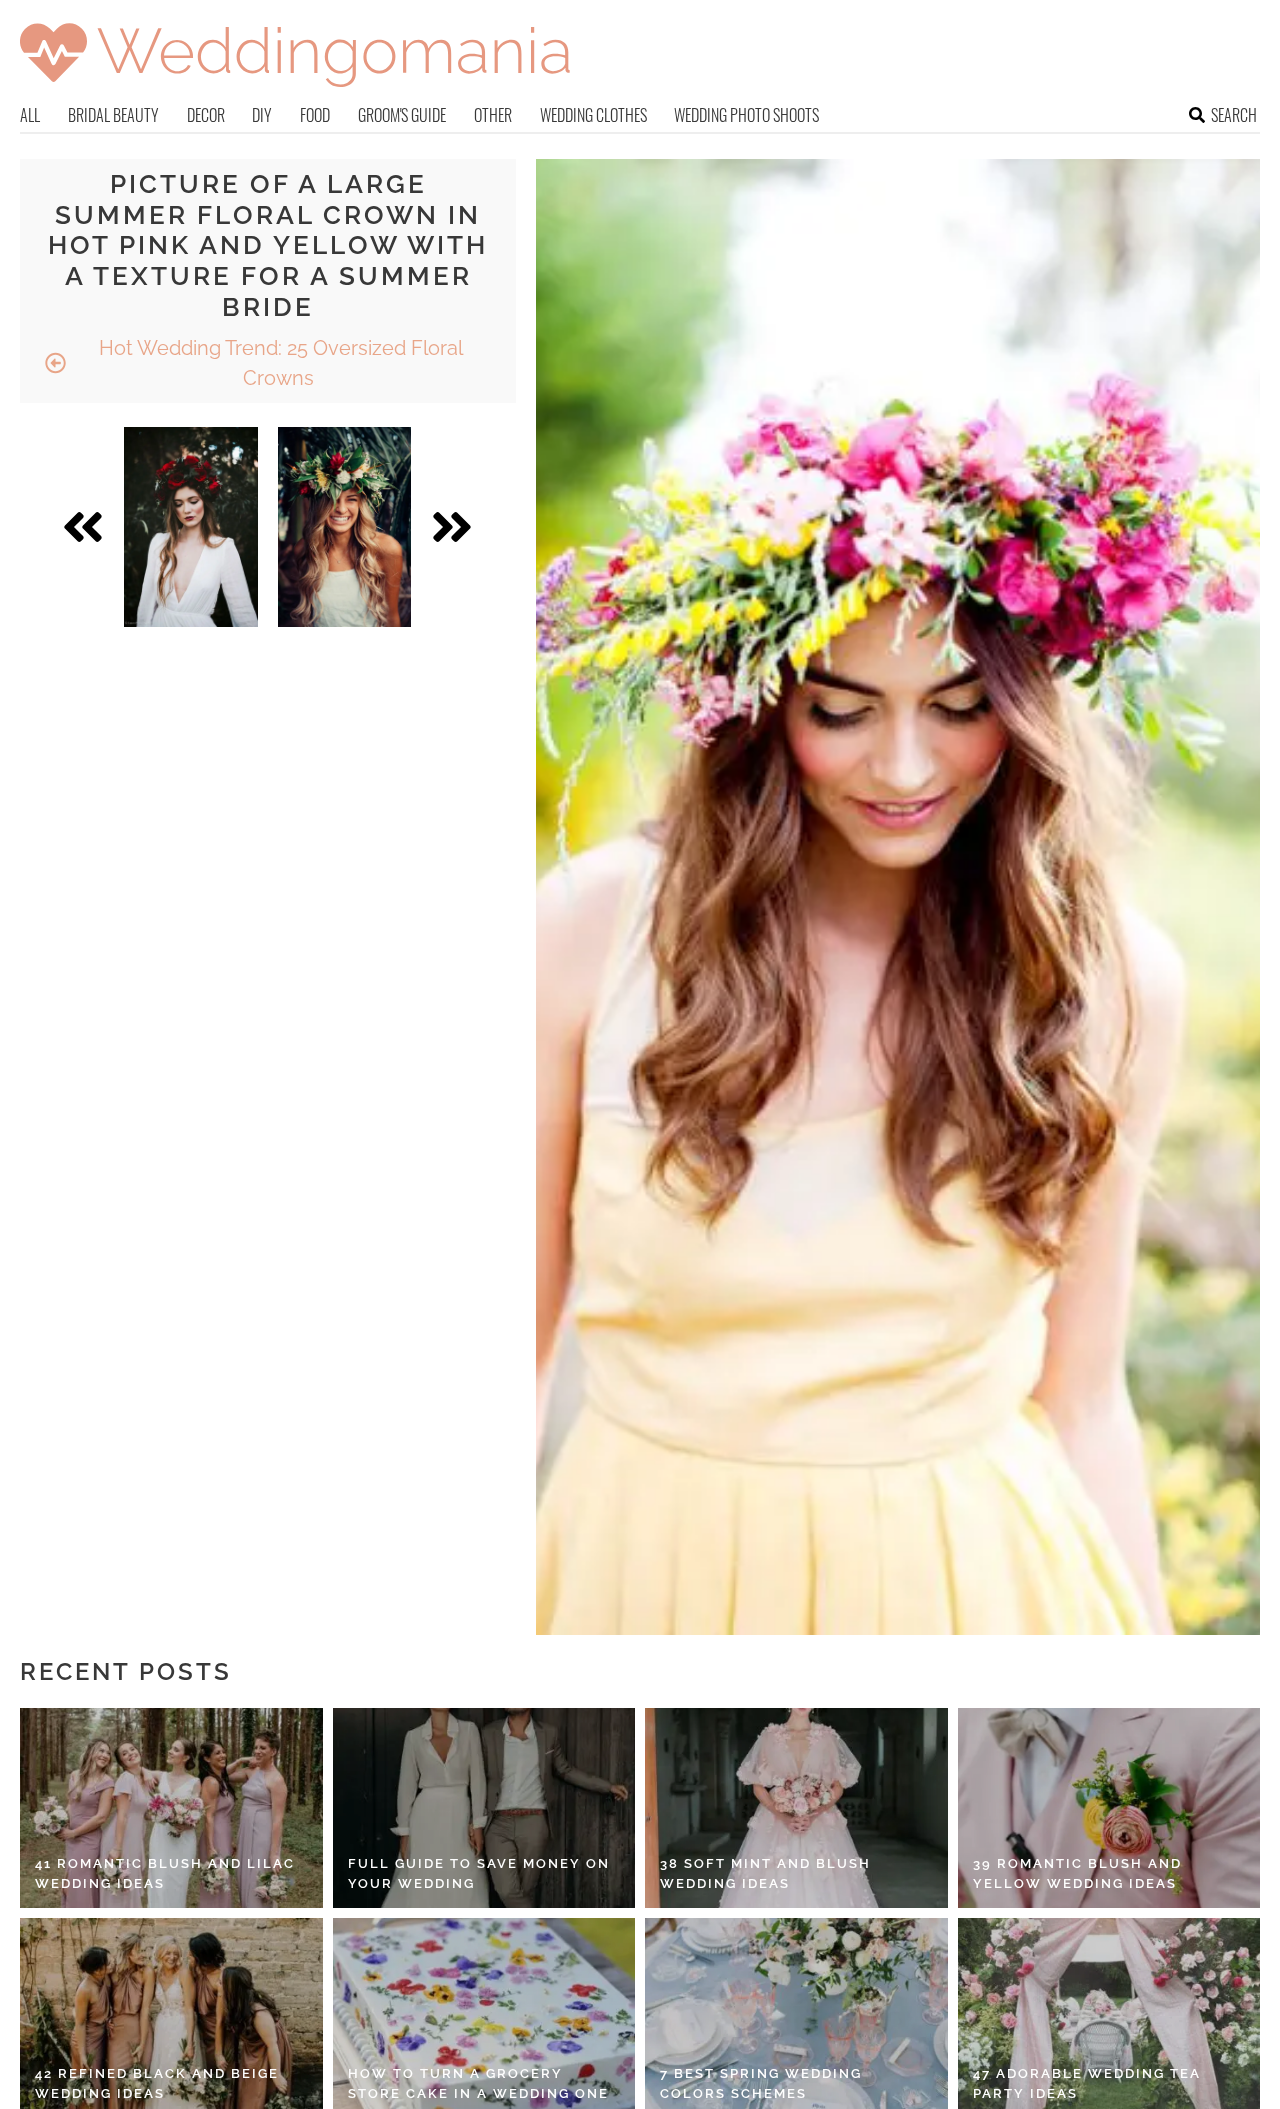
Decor (206, 115)
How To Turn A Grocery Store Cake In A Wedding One (478, 2083)
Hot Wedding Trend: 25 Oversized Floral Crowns (278, 363)
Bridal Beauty (113, 115)
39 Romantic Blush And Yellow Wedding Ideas (1077, 1873)
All (30, 115)
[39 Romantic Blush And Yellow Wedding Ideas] (1109, 1808)
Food (315, 115)
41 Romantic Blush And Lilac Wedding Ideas (165, 1873)
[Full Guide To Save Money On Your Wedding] (484, 1808)
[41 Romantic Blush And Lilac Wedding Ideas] (171, 1808)
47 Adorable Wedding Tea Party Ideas (1087, 2083)
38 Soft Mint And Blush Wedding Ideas (765, 1873)
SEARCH (1234, 115)
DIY (262, 115)
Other (493, 115)
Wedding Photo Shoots (746, 115)
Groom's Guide (402, 115)
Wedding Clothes (593, 115)
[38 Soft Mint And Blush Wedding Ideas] (796, 1808)
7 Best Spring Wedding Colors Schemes (761, 2083)
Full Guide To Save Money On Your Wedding (479, 1873)
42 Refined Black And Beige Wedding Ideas (157, 2083)
